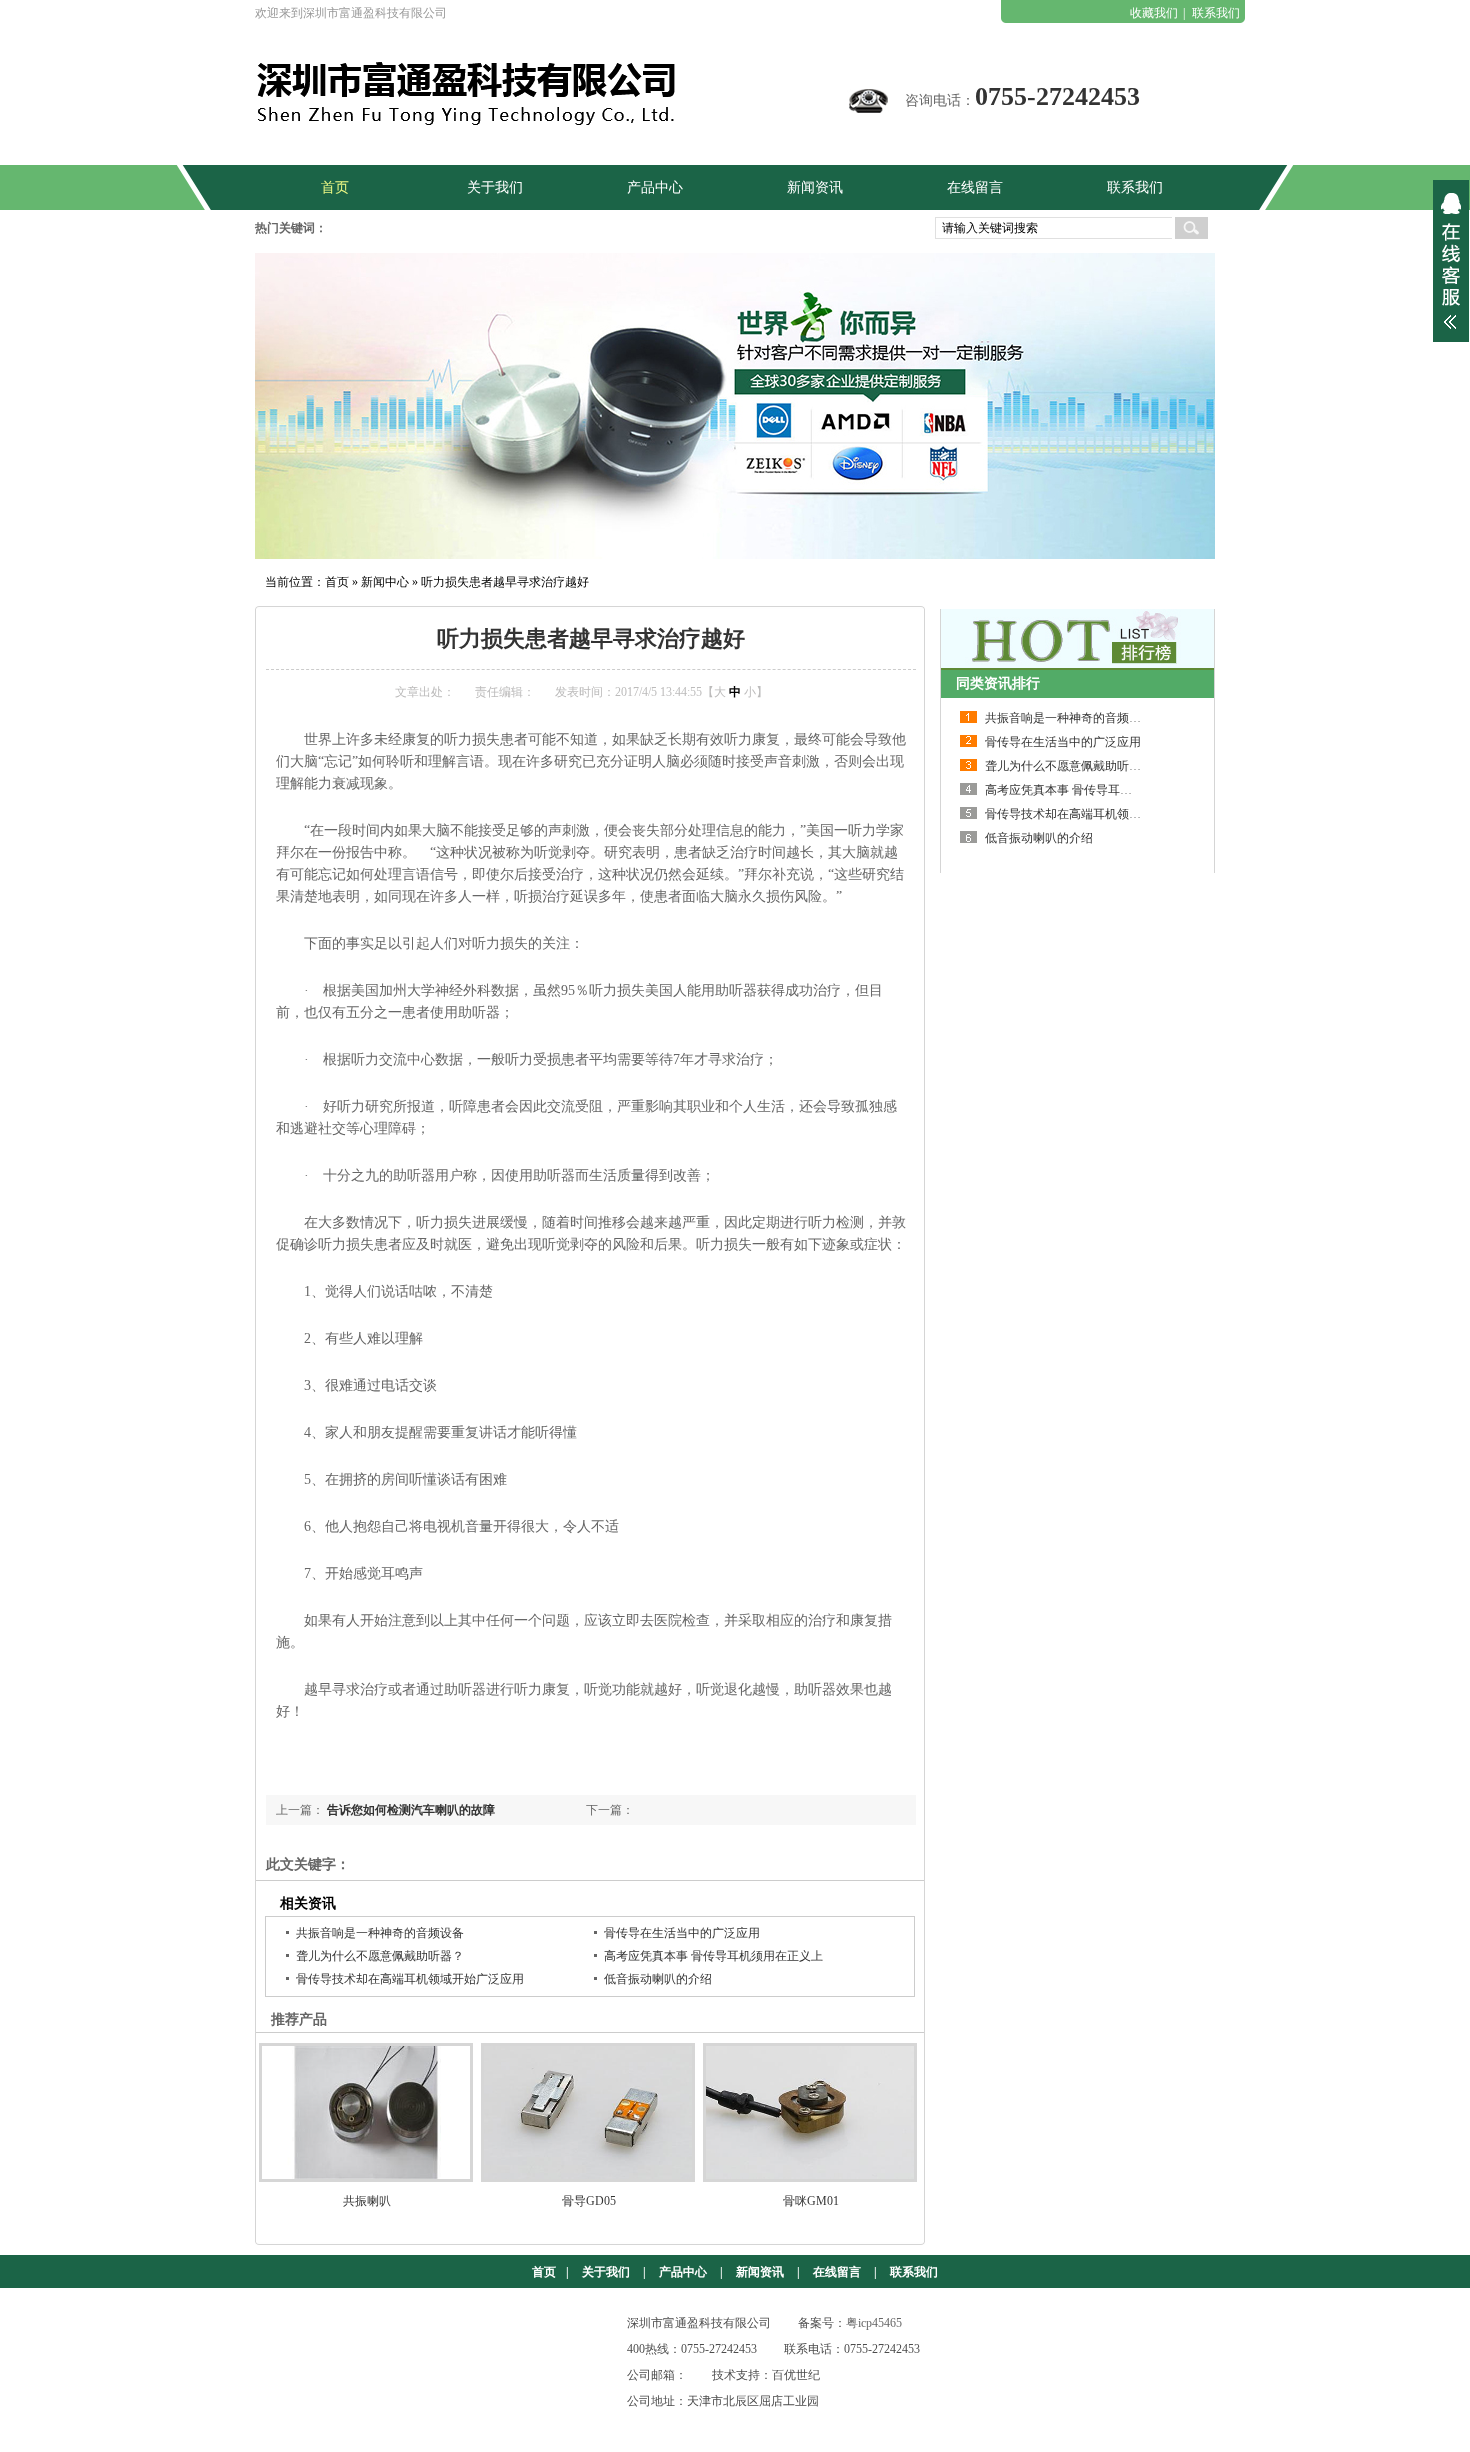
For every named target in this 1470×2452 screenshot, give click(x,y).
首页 (337, 582)
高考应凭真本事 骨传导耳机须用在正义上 (713, 1956)
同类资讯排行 (998, 683)
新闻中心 (385, 582)
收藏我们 (1154, 13)
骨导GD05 (589, 2201)
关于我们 (606, 2272)
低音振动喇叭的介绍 (658, 1979)
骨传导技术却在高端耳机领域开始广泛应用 (410, 1979)
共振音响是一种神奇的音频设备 (380, 1933)
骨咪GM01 (811, 2201)
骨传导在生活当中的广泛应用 (682, 1933)
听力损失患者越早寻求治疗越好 (505, 582)
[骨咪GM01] (811, 2112)
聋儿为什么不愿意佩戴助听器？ (380, 1956)
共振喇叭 (367, 2201)
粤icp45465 (874, 2323)
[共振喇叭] (367, 2112)
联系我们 (1216, 13)
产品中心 (683, 2272)
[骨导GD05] (589, 2112)
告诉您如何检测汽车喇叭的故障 (411, 1810)
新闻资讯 (760, 2272)
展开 (1451, 261)
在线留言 (837, 2272)
